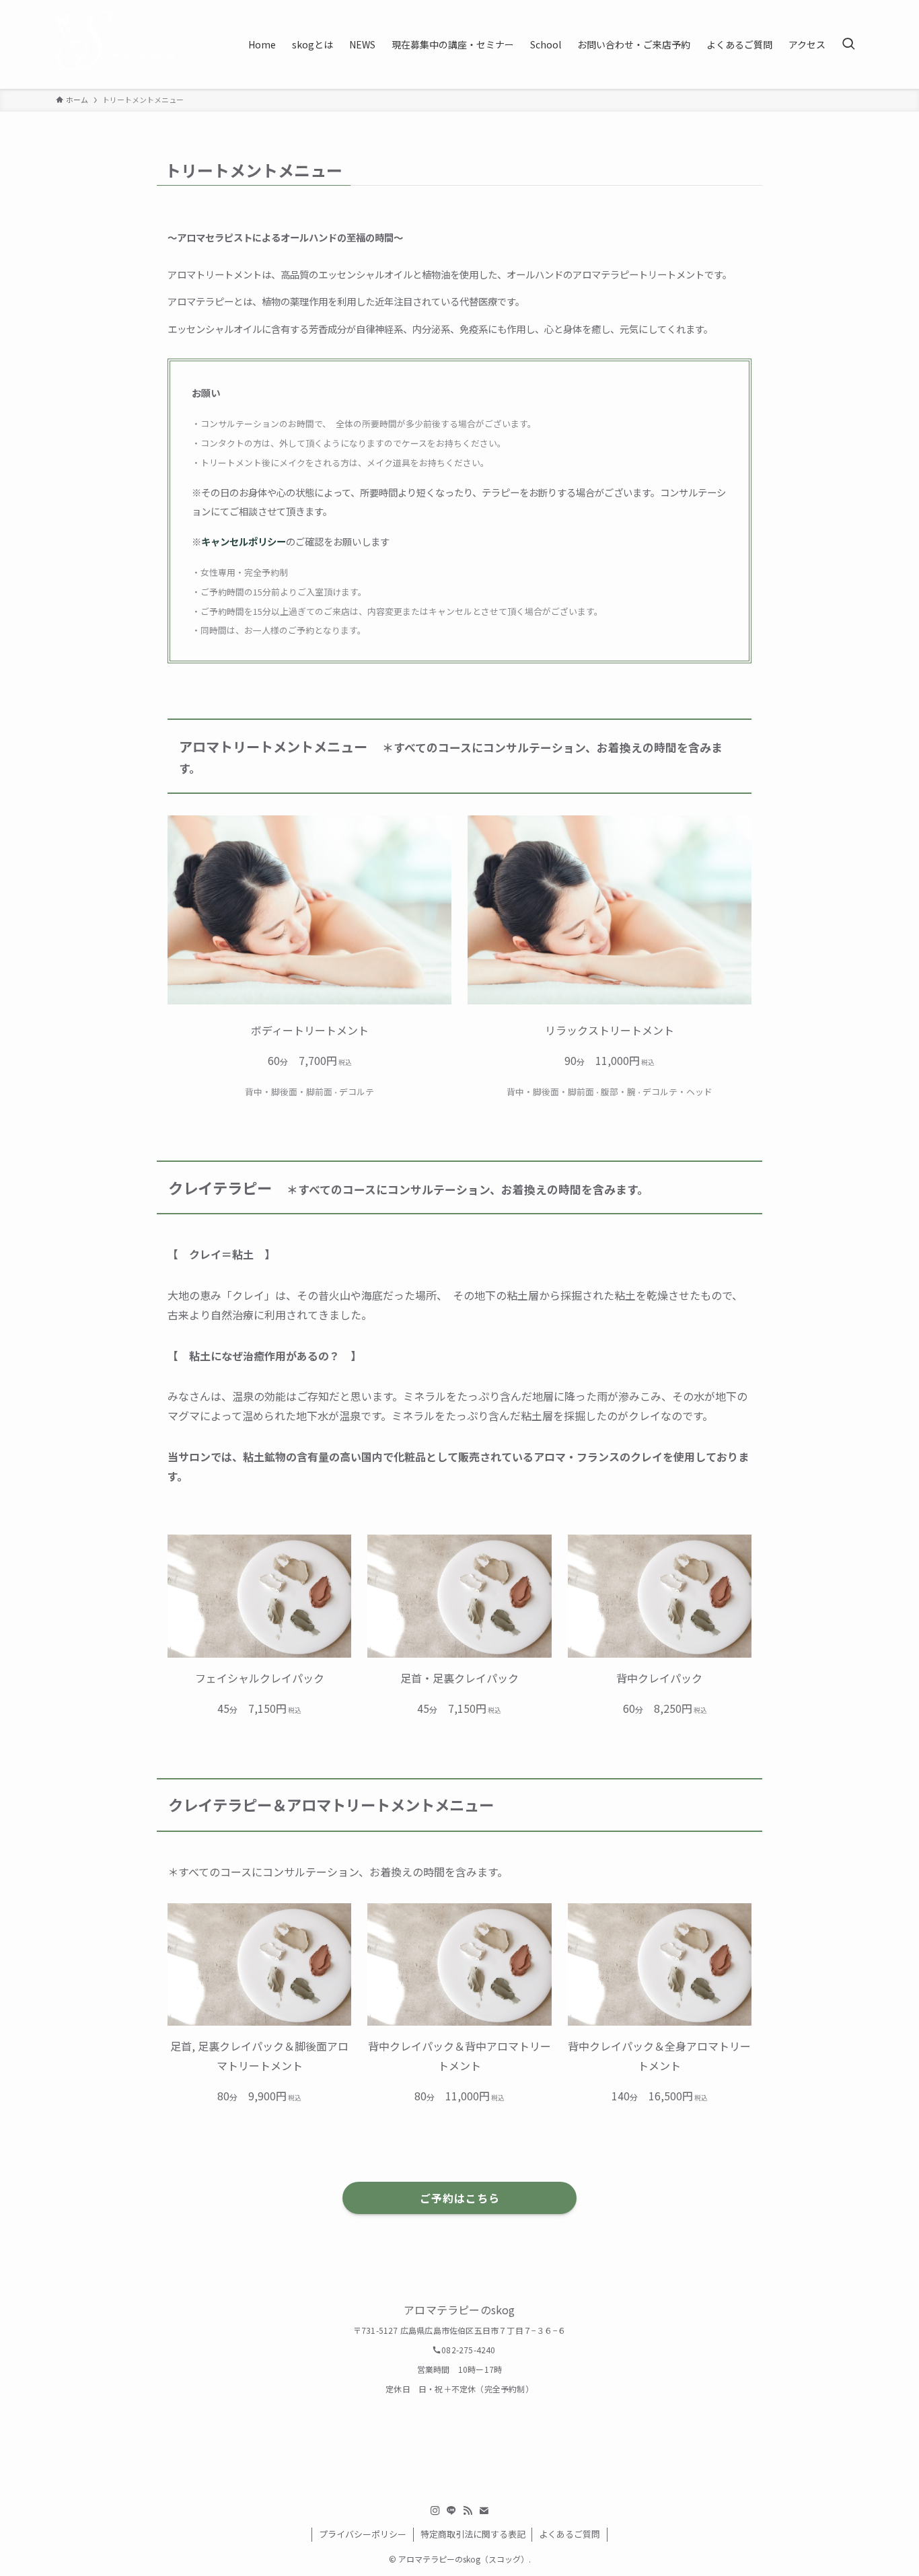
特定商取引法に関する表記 (473, 2534)
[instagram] (435, 2511)
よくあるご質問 (569, 2534)
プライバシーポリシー (363, 2534)
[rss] (468, 2511)
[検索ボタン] (848, 44)
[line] (451, 2511)
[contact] (484, 2511)
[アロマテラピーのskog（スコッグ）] (114, 44)
